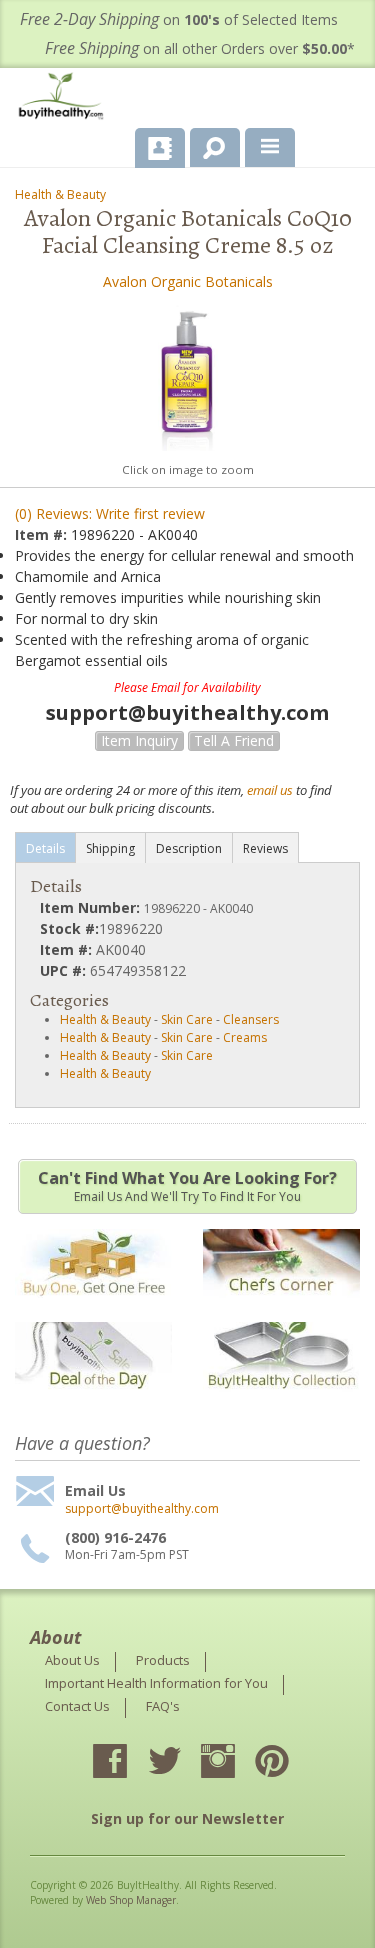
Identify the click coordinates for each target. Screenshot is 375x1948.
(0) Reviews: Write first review (110, 513)
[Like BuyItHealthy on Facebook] (128, 1763)
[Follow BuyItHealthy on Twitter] (182, 1763)
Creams (245, 1037)
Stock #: (69, 928)
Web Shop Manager (131, 1900)
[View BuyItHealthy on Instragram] (236, 1763)
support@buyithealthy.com (142, 1509)
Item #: (43, 534)
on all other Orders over (200, 48)
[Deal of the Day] (93, 1401)
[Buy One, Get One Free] (93, 1307)
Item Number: (92, 907)
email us (270, 790)
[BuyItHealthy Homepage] (65, 98)
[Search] (207, 144)
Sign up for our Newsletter (187, 1818)
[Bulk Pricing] (281, 1401)
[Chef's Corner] (281, 1307)
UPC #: (65, 970)
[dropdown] (270, 148)
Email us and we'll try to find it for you (187, 1186)
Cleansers (251, 1019)
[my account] (160, 148)
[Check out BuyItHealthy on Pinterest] (290, 1763)
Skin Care (187, 1019)
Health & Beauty (60, 194)
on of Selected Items (179, 19)
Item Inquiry (139, 740)
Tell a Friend (234, 740)
